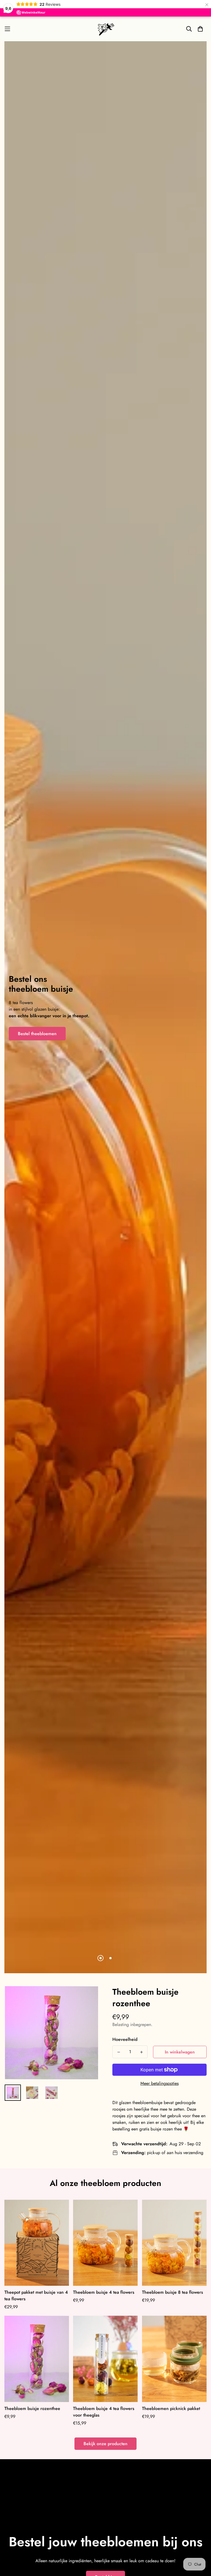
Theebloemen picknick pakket (171, 2408)
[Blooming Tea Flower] (105, 29)
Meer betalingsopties (159, 2083)
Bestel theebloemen (37, 1034)
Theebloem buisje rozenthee (32, 2408)
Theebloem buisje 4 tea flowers (104, 2292)
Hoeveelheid (125, 2039)
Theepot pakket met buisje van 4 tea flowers (36, 2296)
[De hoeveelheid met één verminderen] (119, 2052)
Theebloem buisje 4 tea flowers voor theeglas (104, 2412)
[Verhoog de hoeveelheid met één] (141, 2052)
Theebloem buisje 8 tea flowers (173, 2292)
